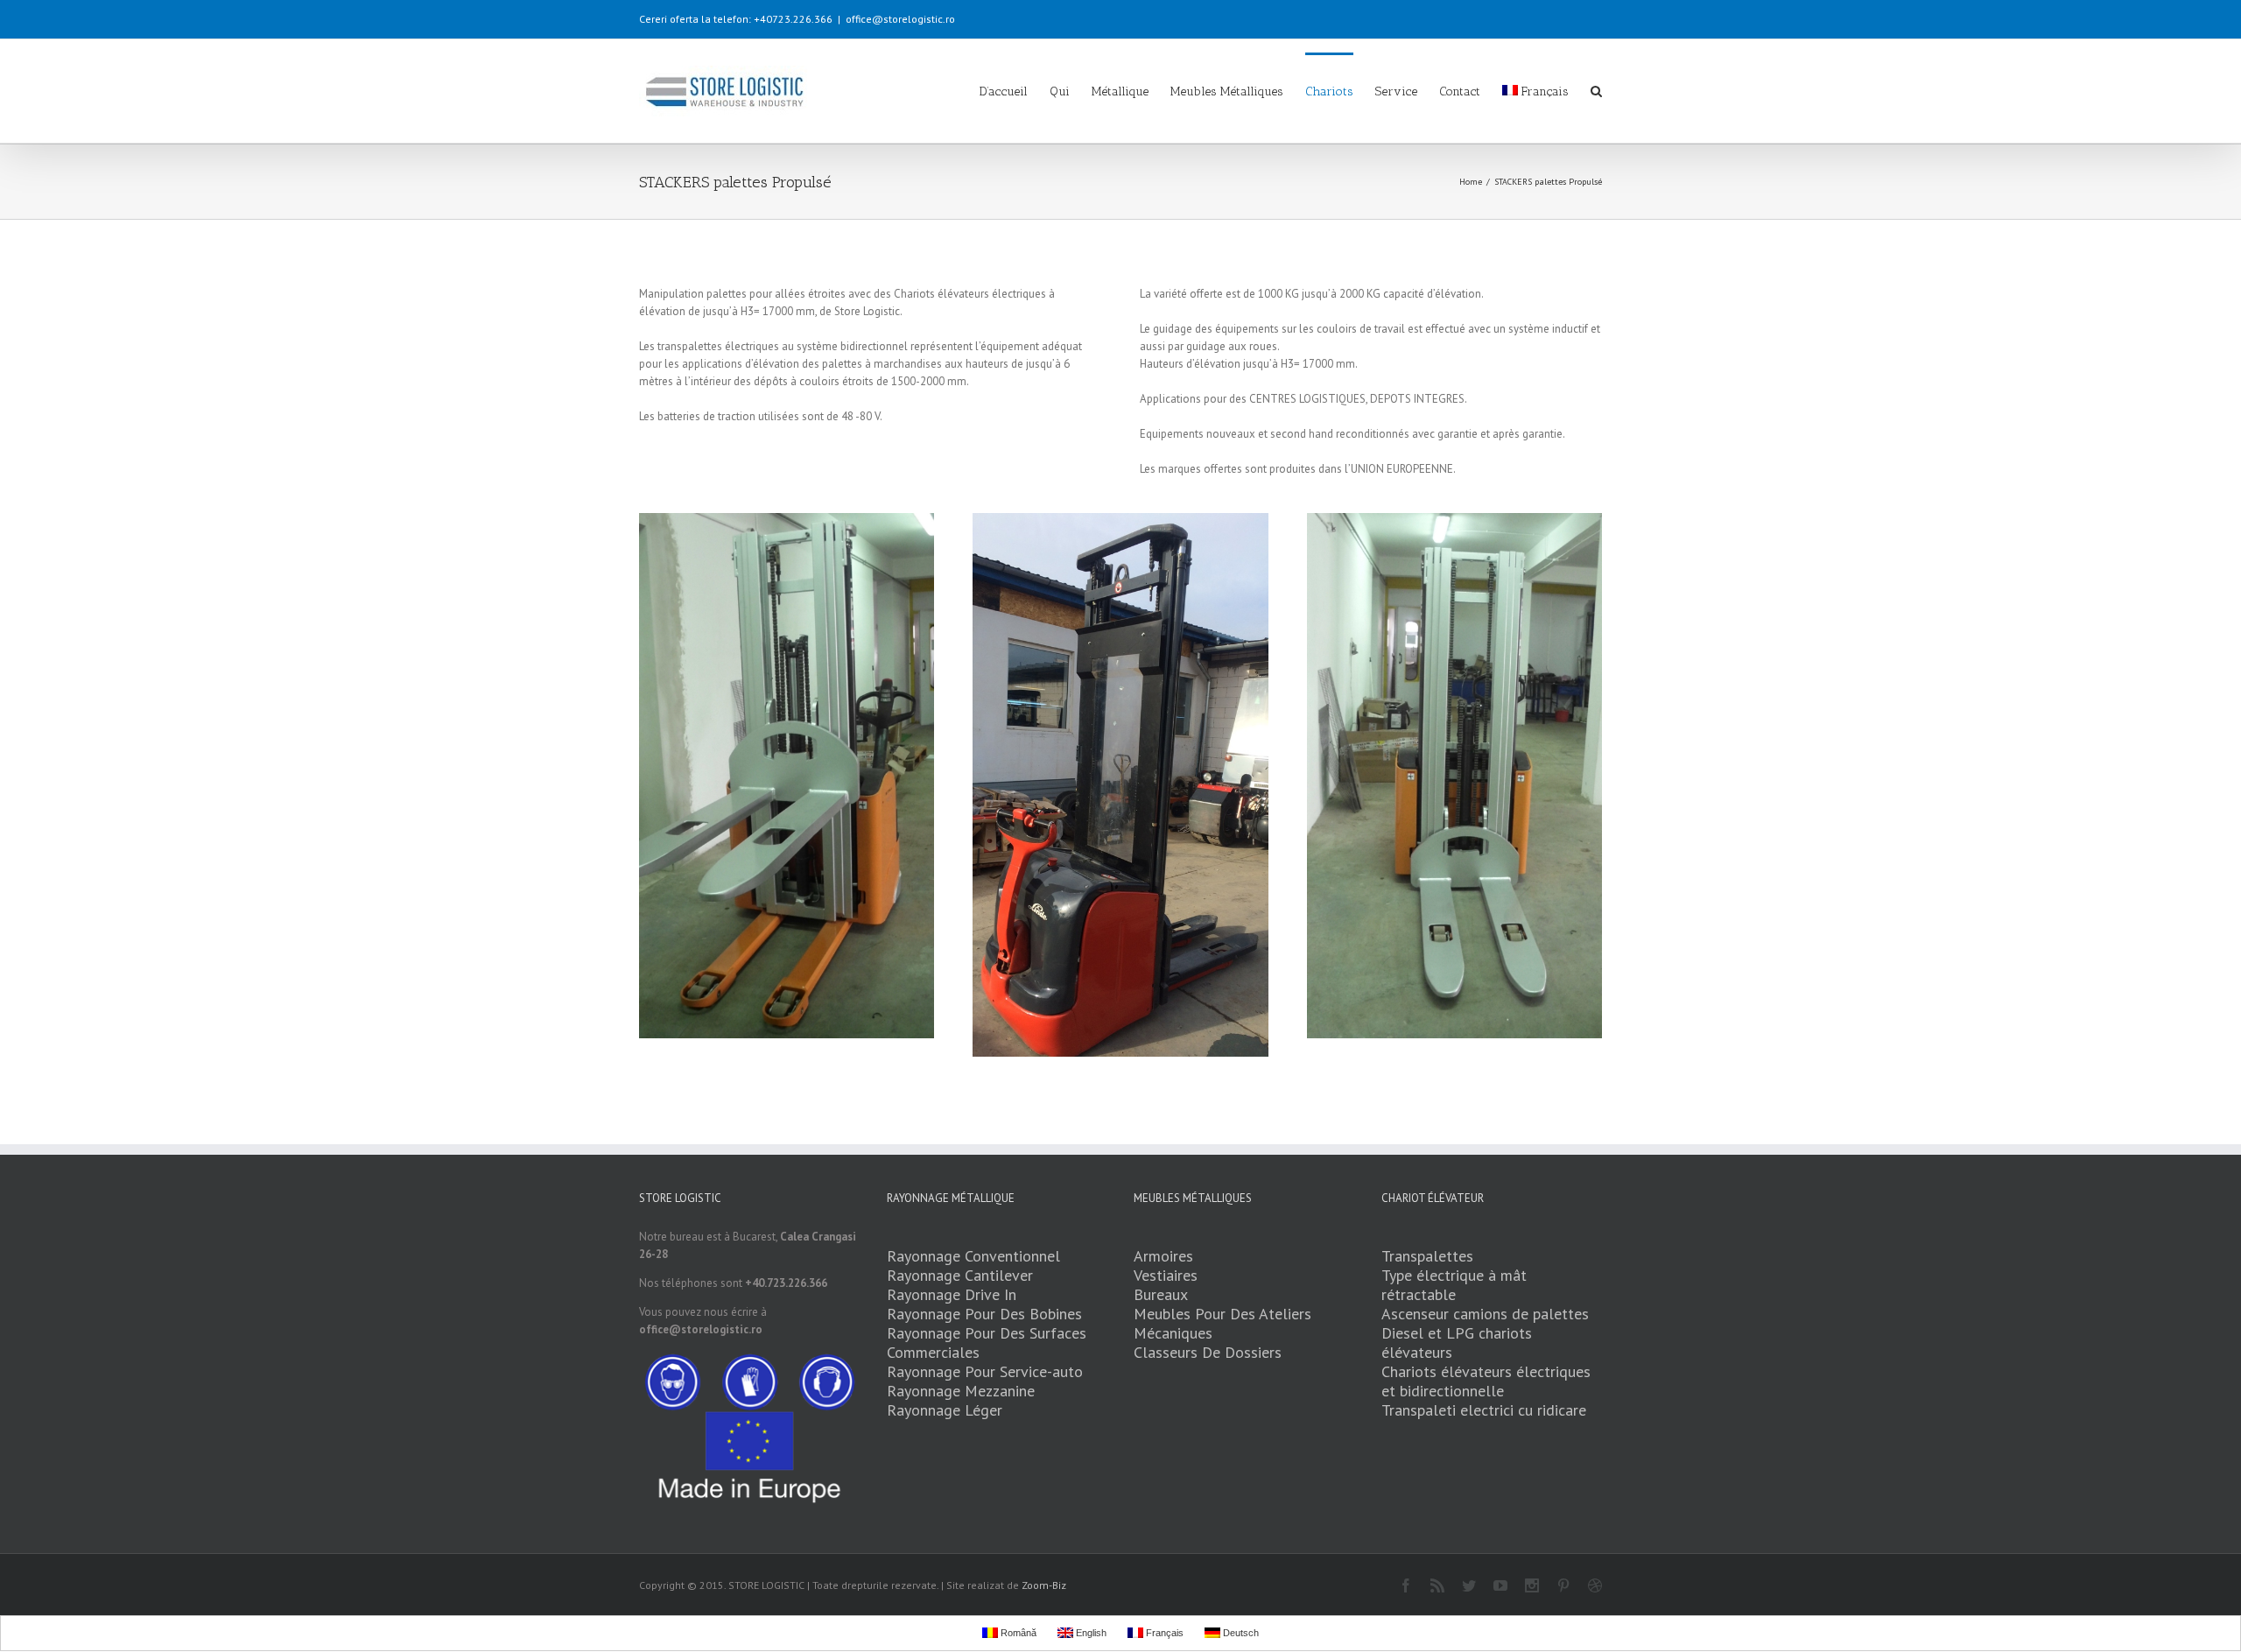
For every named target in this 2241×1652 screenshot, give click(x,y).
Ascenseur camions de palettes (1485, 1314)
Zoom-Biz (1044, 1585)
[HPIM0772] (787, 776)
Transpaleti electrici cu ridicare (1484, 1410)
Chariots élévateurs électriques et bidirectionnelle (1486, 1381)
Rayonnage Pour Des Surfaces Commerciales (987, 1343)
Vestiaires (1166, 1275)
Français (1545, 91)
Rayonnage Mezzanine (961, 1391)
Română (1017, 1633)
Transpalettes (1427, 1256)
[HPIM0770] (1454, 776)
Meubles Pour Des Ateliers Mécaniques (1222, 1323)
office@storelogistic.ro (900, 19)
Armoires (1163, 1256)
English (1090, 1633)
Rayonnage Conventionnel (973, 1256)
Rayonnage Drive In (952, 1294)
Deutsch (1240, 1633)
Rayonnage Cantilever (960, 1275)
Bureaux (1161, 1294)
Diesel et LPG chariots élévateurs (1457, 1343)
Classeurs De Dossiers (1208, 1352)
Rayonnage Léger (945, 1410)
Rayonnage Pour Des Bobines (984, 1314)
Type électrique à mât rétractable (1454, 1285)
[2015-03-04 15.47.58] (1120, 785)
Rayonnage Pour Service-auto (985, 1371)
